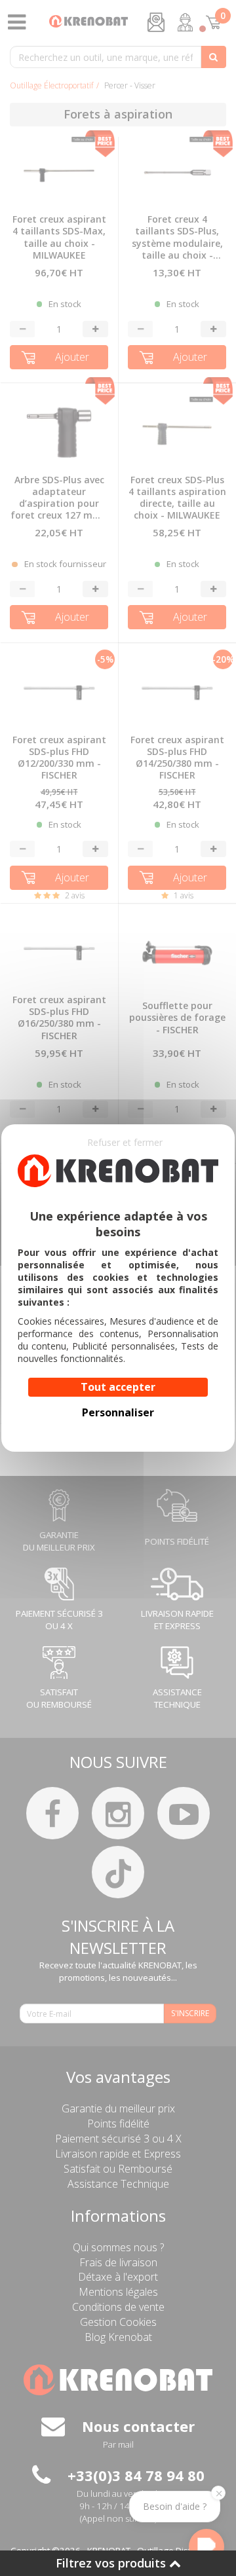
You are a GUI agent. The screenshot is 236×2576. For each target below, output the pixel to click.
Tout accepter (118, 1387)
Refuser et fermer (125, 1142)
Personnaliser (118, 1412)
